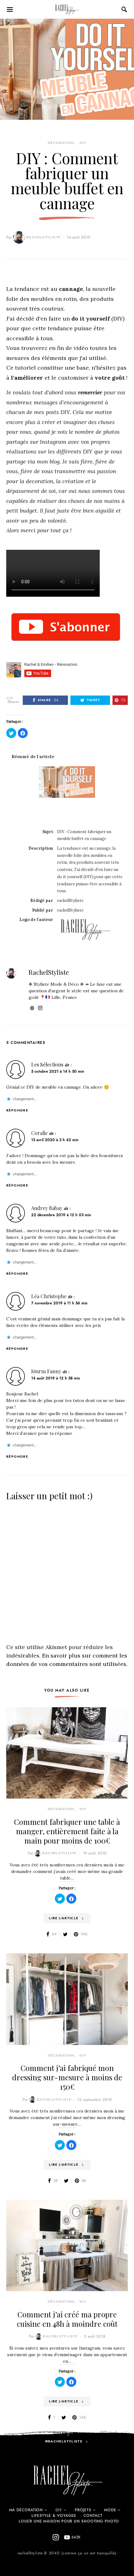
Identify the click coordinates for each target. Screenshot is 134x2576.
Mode (110, 2510)
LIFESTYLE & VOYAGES (54, 2516)
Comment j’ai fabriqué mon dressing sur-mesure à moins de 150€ (67, 2077)
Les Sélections (47, 1064)
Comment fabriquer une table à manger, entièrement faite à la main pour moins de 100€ (67, 1831)
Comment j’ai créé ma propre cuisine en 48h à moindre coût (67, 2319)
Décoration (61, 143)
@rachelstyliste (64, 2441)
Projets (83, 2510)
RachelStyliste (43, 237)
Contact (93, 2516)
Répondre (17, 1110)
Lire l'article (64, 1918)
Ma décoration (26, 2510)
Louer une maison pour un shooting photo (69, 2521)
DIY (83, 143)
